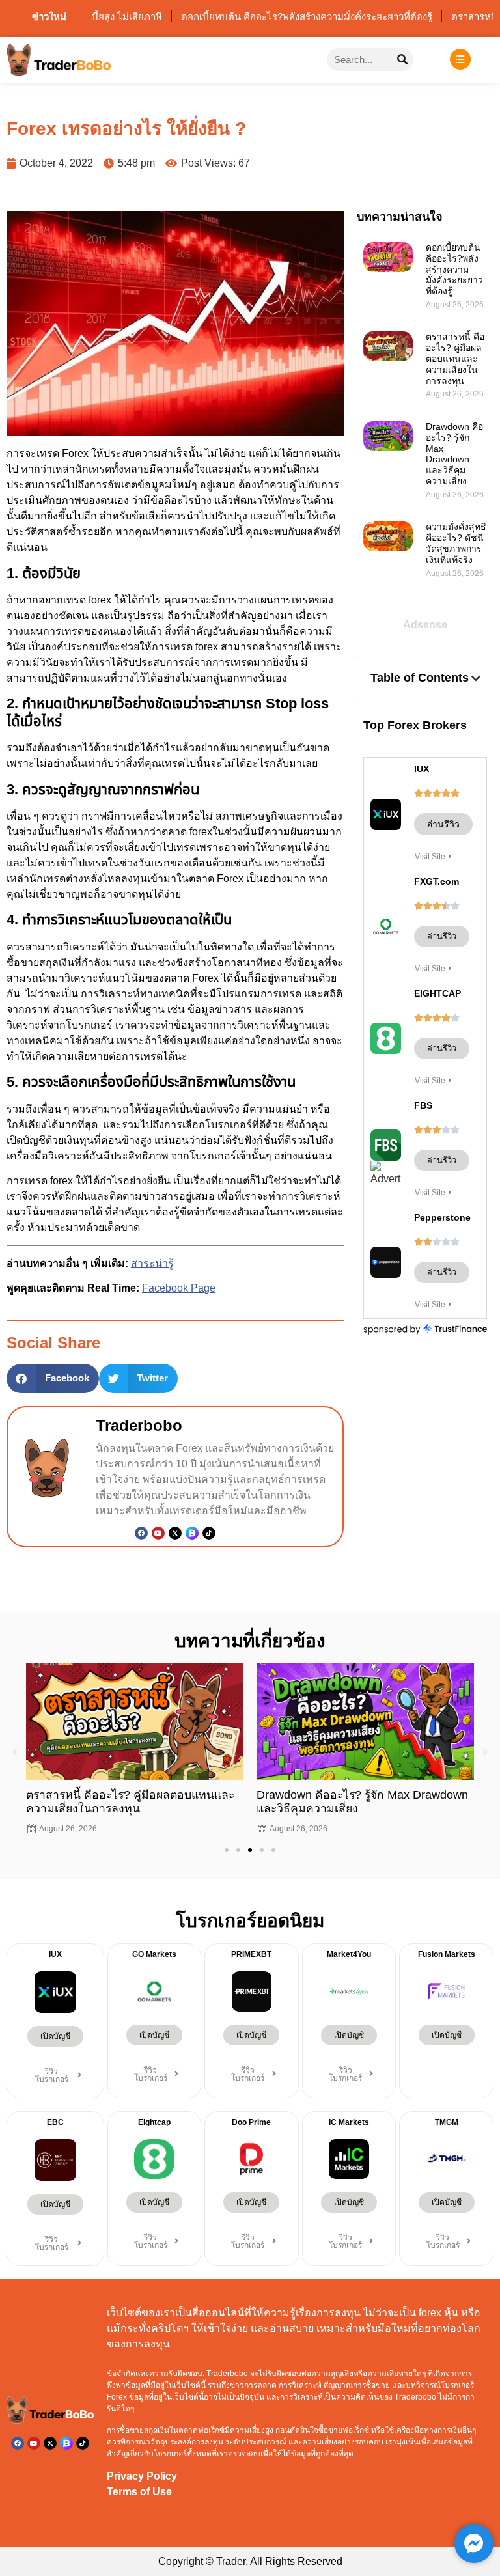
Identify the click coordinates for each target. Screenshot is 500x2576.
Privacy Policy (142, 2476)
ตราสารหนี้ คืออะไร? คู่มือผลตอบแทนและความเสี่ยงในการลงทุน (455, 358)
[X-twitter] (50, 2443)
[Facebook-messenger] (474, 2543)
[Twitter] (175, 1533)
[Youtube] (158, 1533)
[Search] (402, 60)
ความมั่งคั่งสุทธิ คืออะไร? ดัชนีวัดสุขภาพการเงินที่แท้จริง (456, 543)
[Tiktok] (209, 1533)
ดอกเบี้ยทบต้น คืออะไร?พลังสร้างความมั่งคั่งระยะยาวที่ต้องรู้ (454, 269)
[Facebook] (141, 1533)
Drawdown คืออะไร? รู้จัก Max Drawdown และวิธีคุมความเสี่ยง (454, 454)
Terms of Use (139, 2492)
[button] (53, 1378)
